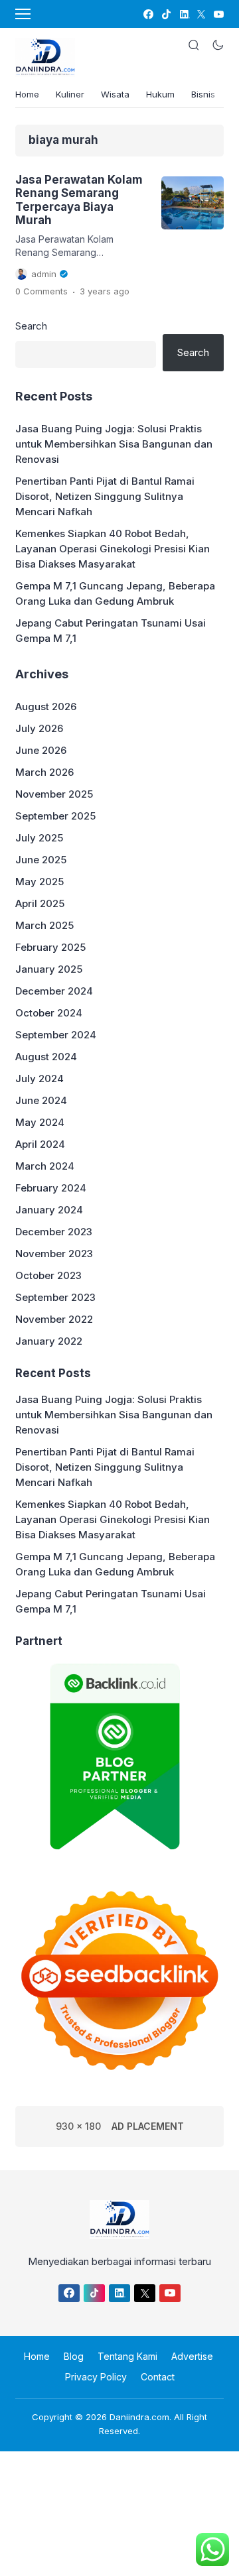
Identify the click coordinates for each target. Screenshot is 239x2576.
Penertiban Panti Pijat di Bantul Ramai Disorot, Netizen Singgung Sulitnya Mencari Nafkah (105, 496)
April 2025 (40, 903)
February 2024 (51, 1188)
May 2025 (40, 882)
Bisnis (203, 94)
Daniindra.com (139, 2417)
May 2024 (40, 1122)
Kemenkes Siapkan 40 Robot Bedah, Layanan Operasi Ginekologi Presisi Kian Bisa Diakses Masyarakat (113, 549)
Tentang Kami (127, 2356)
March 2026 (44, 772)
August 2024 (46, 1057)
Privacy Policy (96, 2377)
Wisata (115, 94)
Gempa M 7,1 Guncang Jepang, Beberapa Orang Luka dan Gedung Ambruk (115, 593)
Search (31, 326)
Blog (74, 2356)
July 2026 (39, 728)
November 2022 (54, 1319)
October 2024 (49, 1013)
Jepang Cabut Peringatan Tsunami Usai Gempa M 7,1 (111, 631)
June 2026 (41, 750)
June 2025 (41, 860)
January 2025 (49, 969)
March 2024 (45, 1166)
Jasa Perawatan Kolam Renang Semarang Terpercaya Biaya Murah (79, 200)
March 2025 (44, 925)
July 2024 (40, 1078)
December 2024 (54, 991)
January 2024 (49, 1210)
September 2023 (55, 1297)
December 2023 (54, 1232)
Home (27, 94)
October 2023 (48, 1275)
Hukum (160, 94)
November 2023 (54, 1254)
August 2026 (46, 706)
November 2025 (54, 794)
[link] (148, 14)
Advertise (192, 2356)
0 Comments (41, 291)
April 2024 (40, 1144)
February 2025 (50, 947)
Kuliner (70, 94)
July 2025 (39, 838)
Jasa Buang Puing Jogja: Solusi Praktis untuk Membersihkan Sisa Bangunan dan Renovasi (114, 444)
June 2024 (41, 1100)
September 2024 (56, 1035)
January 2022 (49, 1341)
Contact (158, 2377)
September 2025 (55, 816)
